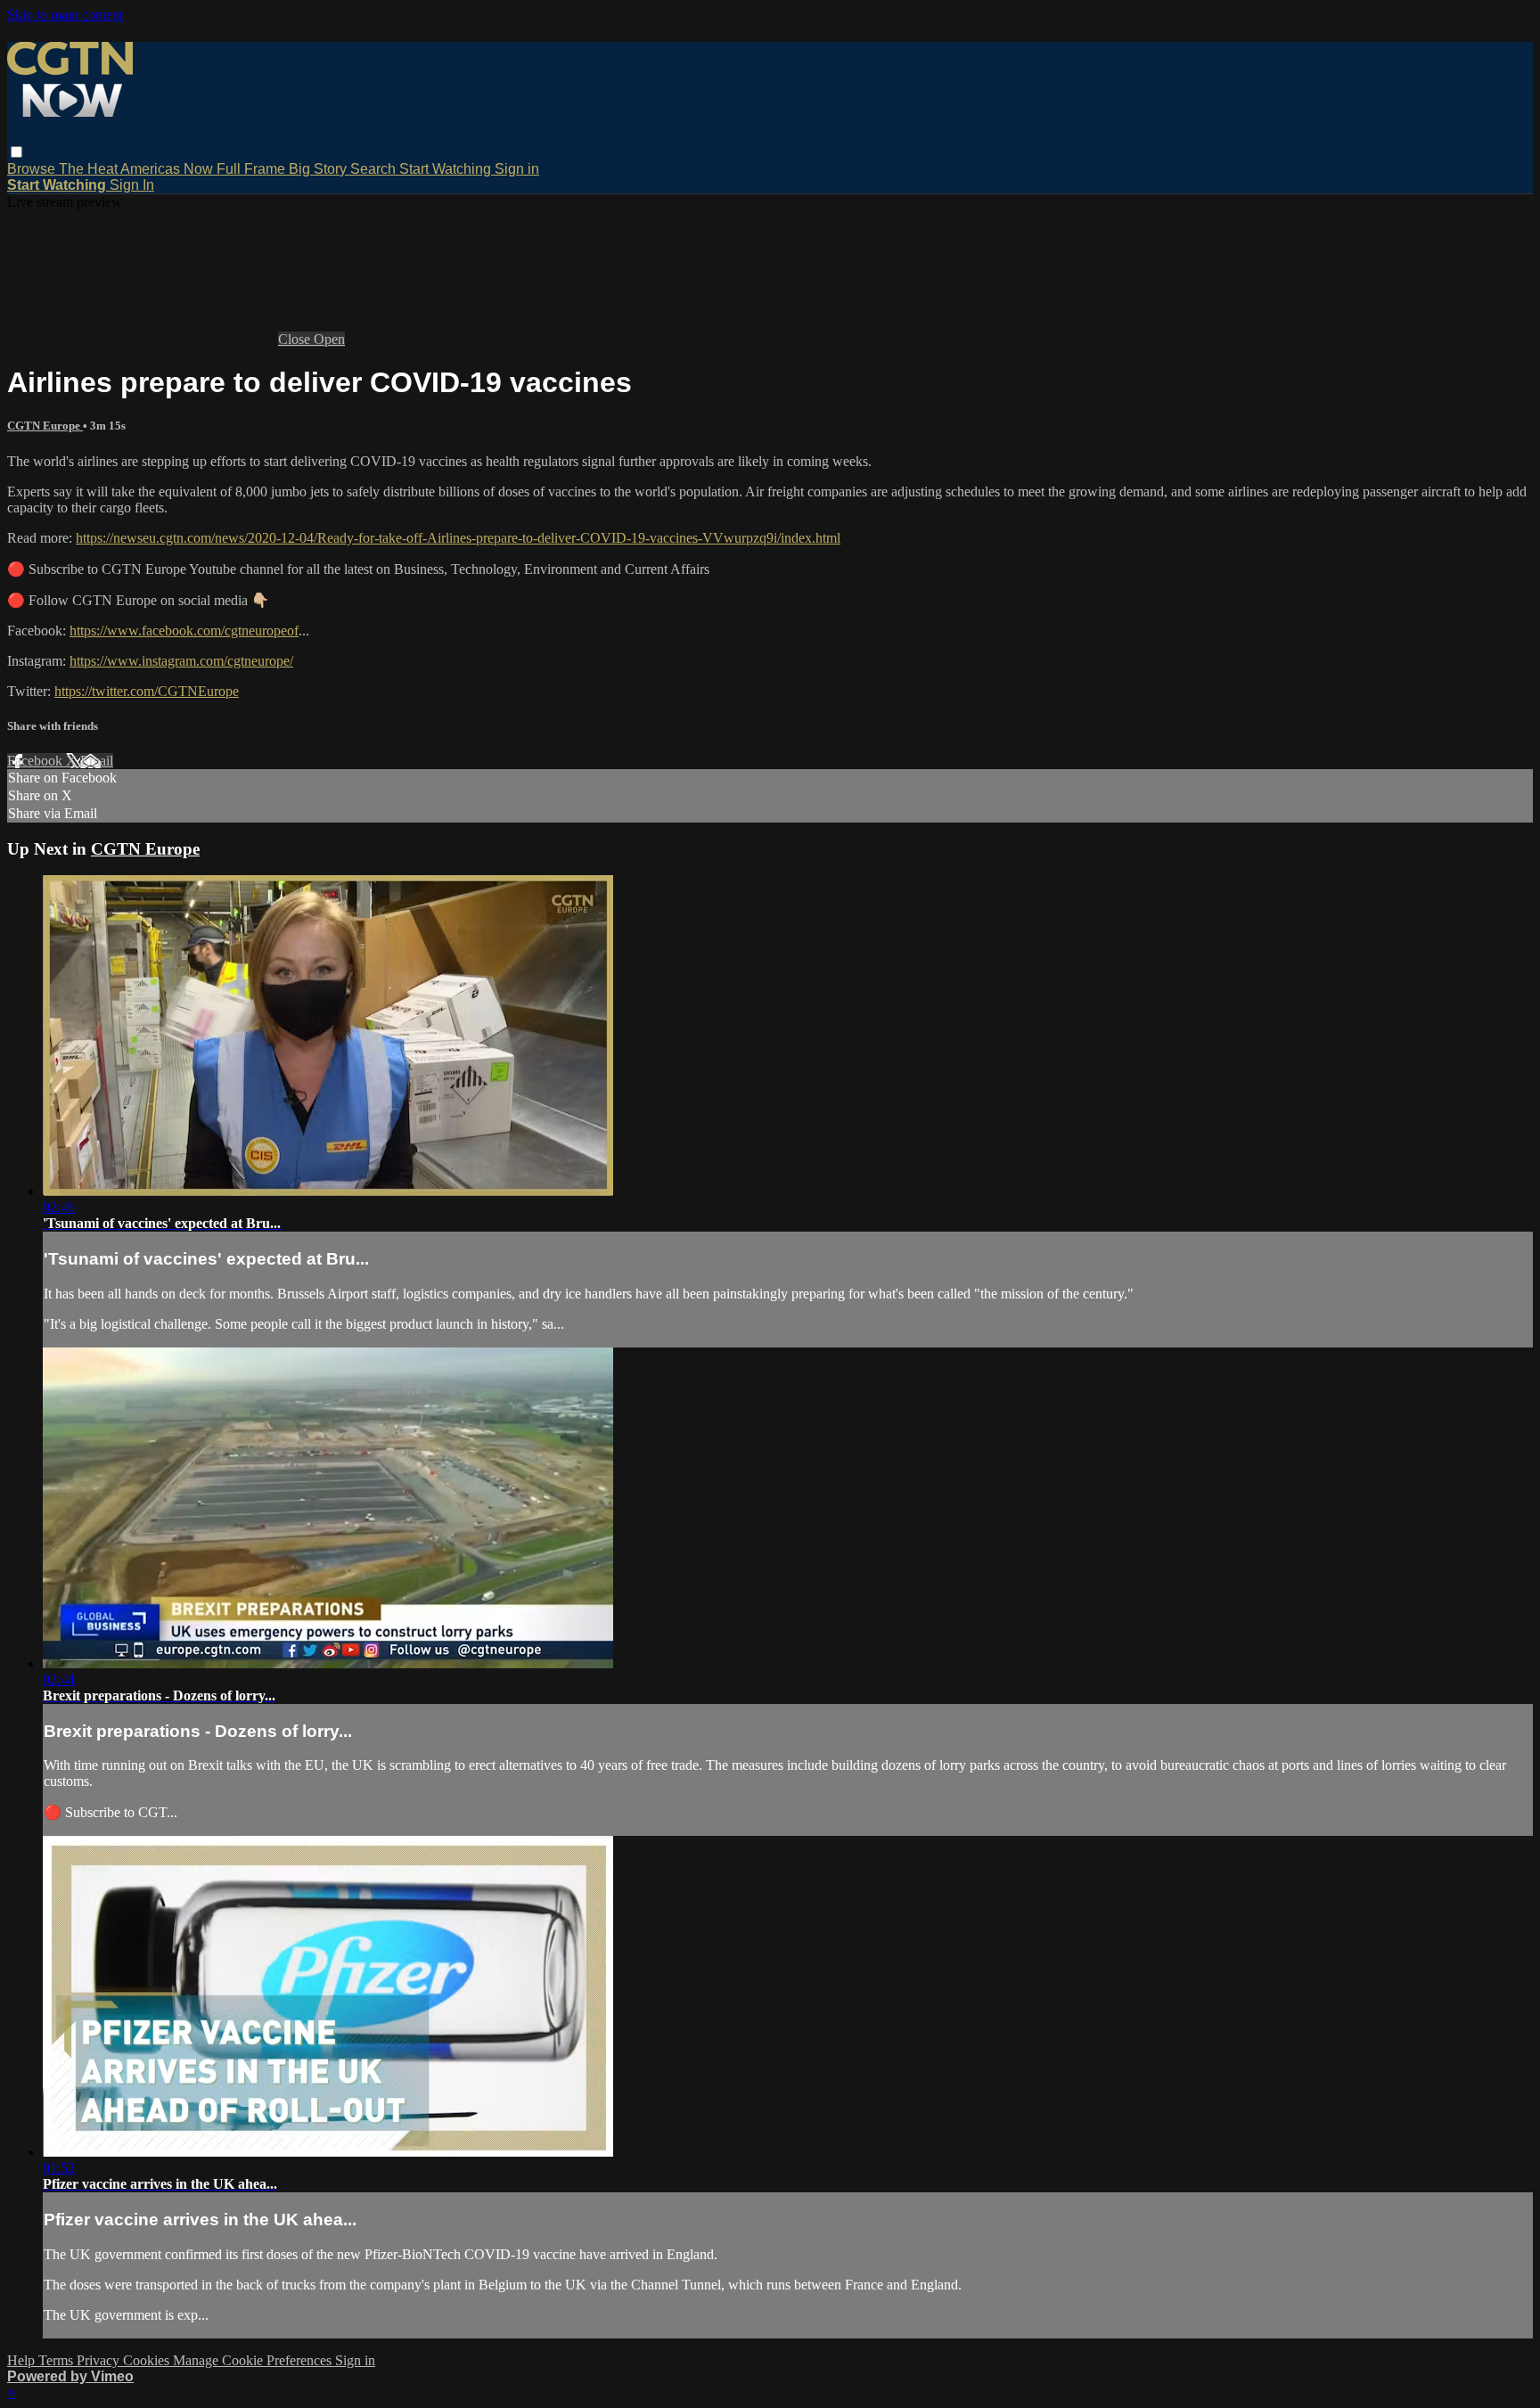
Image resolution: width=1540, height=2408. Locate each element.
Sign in (517, 169)
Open (329, 339)
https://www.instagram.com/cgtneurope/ (181, 661)
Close (296, 339)
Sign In (132, 185)
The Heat (90, 169)
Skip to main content (65, 15)
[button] (16, 152)
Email (97, 761)
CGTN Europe (45, 426)
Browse (33, 169)
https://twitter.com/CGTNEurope (147, 691)
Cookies (148, 2360)
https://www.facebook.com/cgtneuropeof (184, 631)
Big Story (319, 169)
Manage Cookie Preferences (254, 2360)
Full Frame (253, 169)
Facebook (37, 761)
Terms (57, 2360)
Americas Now (168, 169)
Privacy (100, 2360)
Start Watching (447, 169)
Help (23, 2360)
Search (375, 169)
